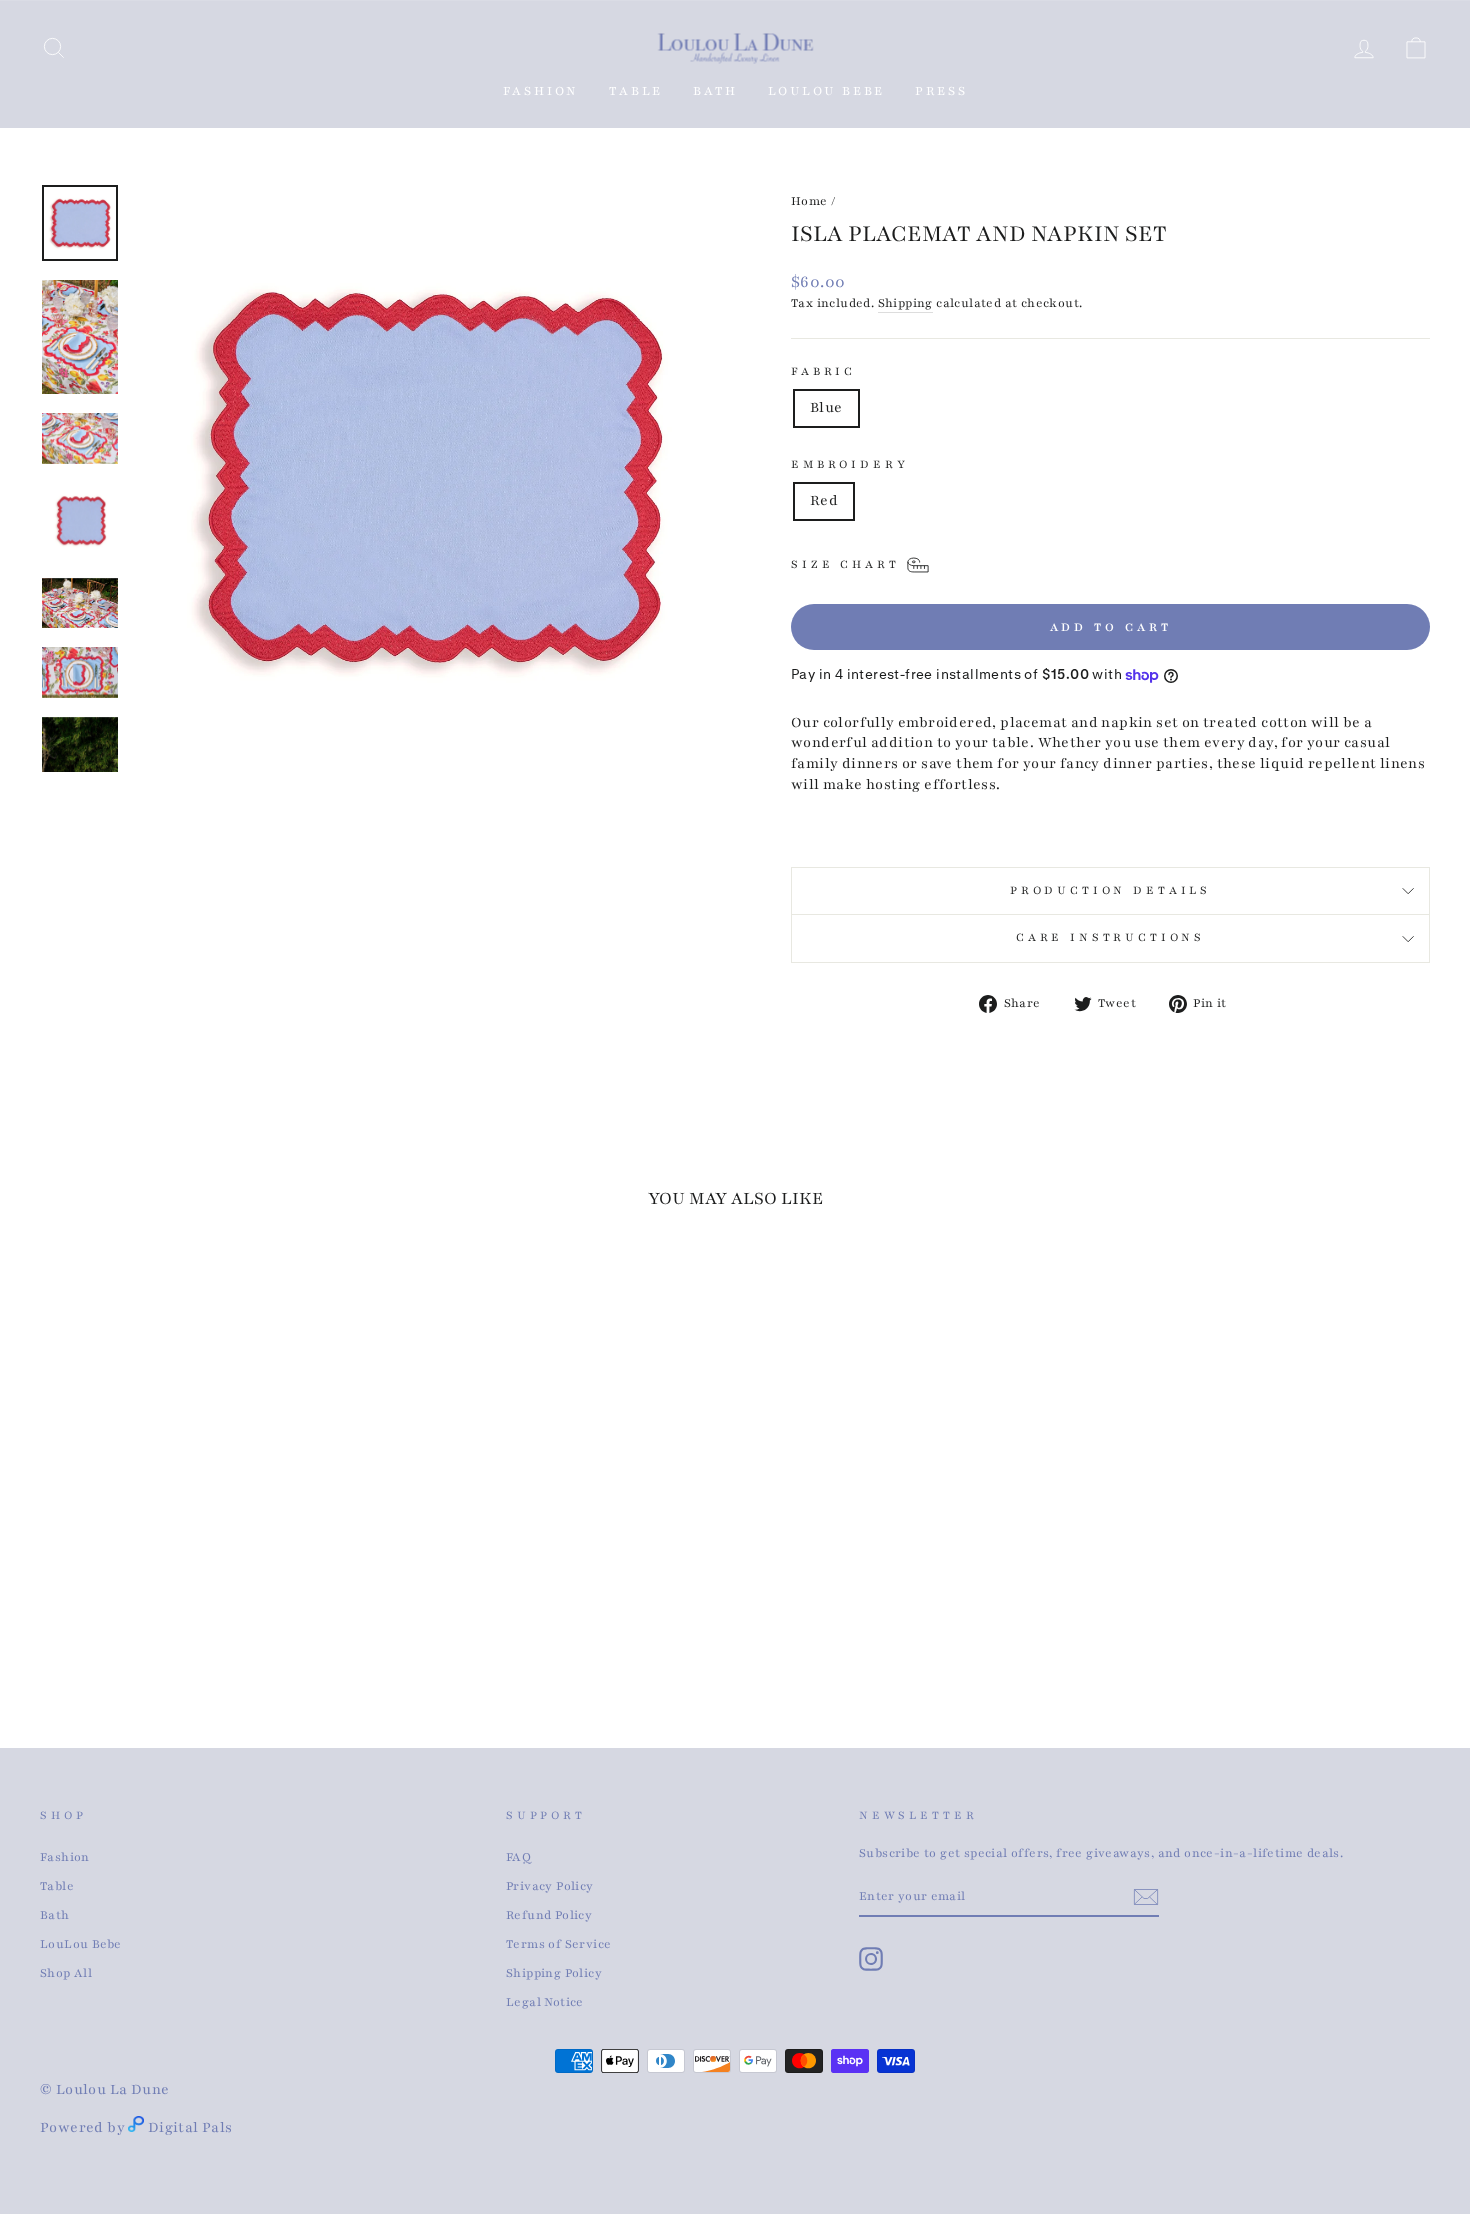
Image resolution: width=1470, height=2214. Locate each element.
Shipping (905, 303)
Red (824, 500)
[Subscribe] (1146, 1897)
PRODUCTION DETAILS (1110, 890)
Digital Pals (190, 2127)
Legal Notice (545, 2002)
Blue (826, 407)
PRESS (941, 91)
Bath (55, 1915)
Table (57, 1886)
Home (809, 201)
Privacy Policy (550, 1886)
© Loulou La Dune (104, 2089)
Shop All (66, 1973)
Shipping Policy (554, 1973)
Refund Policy (549, 1915)
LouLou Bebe (80, 1944)
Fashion (541, 91)
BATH (715, 91)
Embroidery (849, 464)
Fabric (823, 371)
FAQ (518, 1857)
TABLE (636, 91)
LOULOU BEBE (827, 91)
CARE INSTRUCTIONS (1110, 937)
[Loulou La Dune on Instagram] (871, 1959)
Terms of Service (558, 1944)
